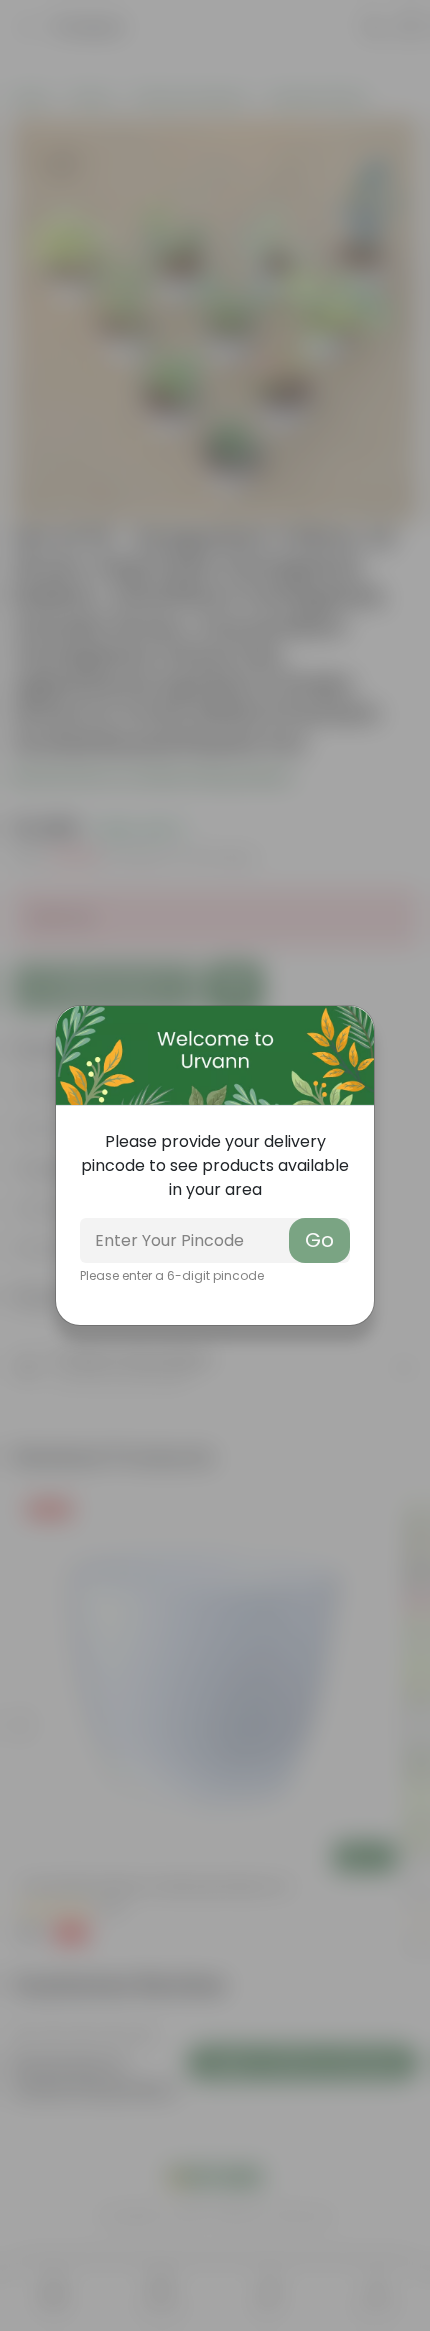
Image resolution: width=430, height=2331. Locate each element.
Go (319, 1240)
